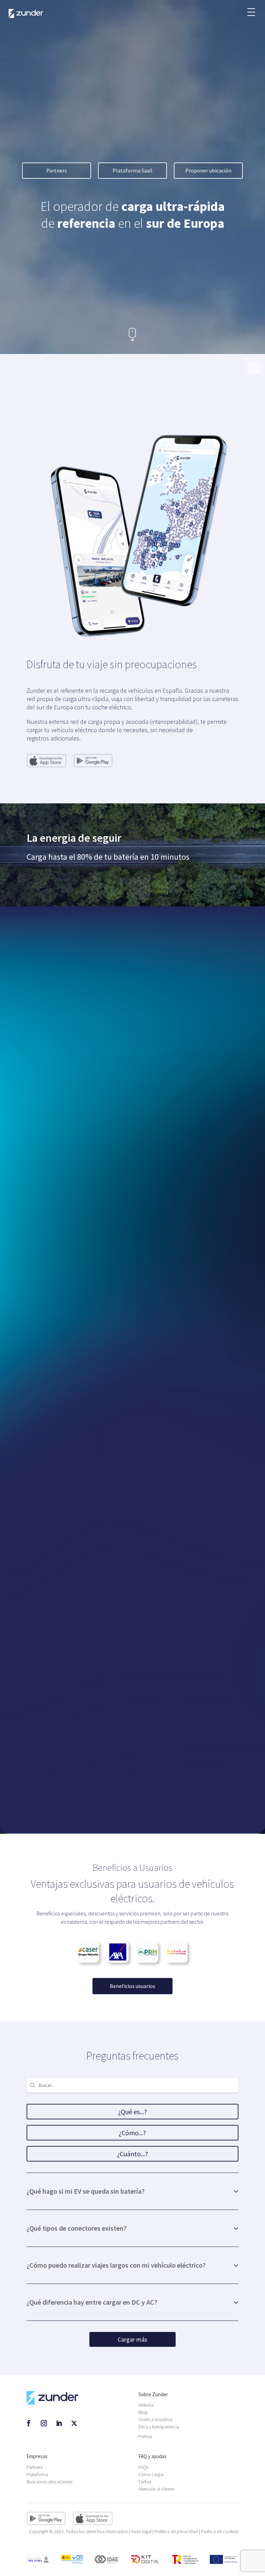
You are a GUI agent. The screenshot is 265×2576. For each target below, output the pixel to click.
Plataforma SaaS (132, 170)
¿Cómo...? (132, 2133)
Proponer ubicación (208, 170)
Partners (57, 170)
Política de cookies (220, 2531)
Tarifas (145, 2482)
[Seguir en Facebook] (29, 2423)
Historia (146, 2405)
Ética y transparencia (159, 2427)
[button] (251, 9)
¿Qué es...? (132, 2112)
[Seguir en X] (74, 2423)
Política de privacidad (176, 2531)
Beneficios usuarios (132, 1986)
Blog (143, 2412)
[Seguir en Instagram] (44, 2423)
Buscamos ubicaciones (50, 2482)
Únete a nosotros (155, 2419)
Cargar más (132, 2339)
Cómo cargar (151, 2474)
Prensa (145, 2436)
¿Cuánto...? (132, 2154)
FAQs (143, 2467)
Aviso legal (141, 2531)
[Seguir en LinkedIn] (59, 2423)
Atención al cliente (156, 2489)
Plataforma (37, 2474)
